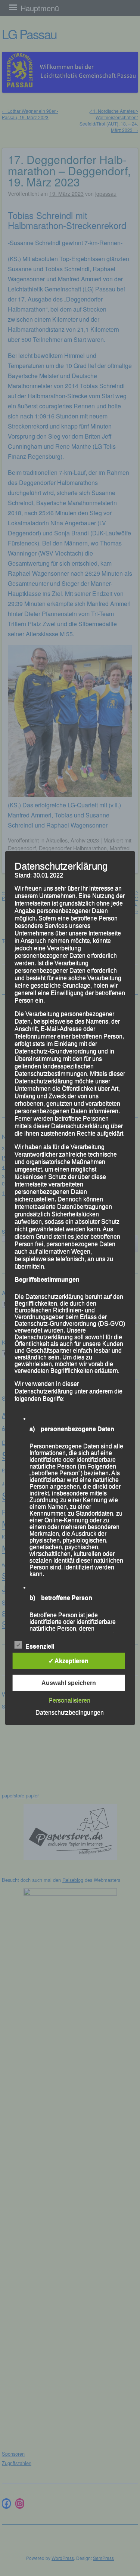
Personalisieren (69, 1700)
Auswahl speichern (69, 1683)
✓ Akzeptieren (69, 1661)
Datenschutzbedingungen (70, 1712)
